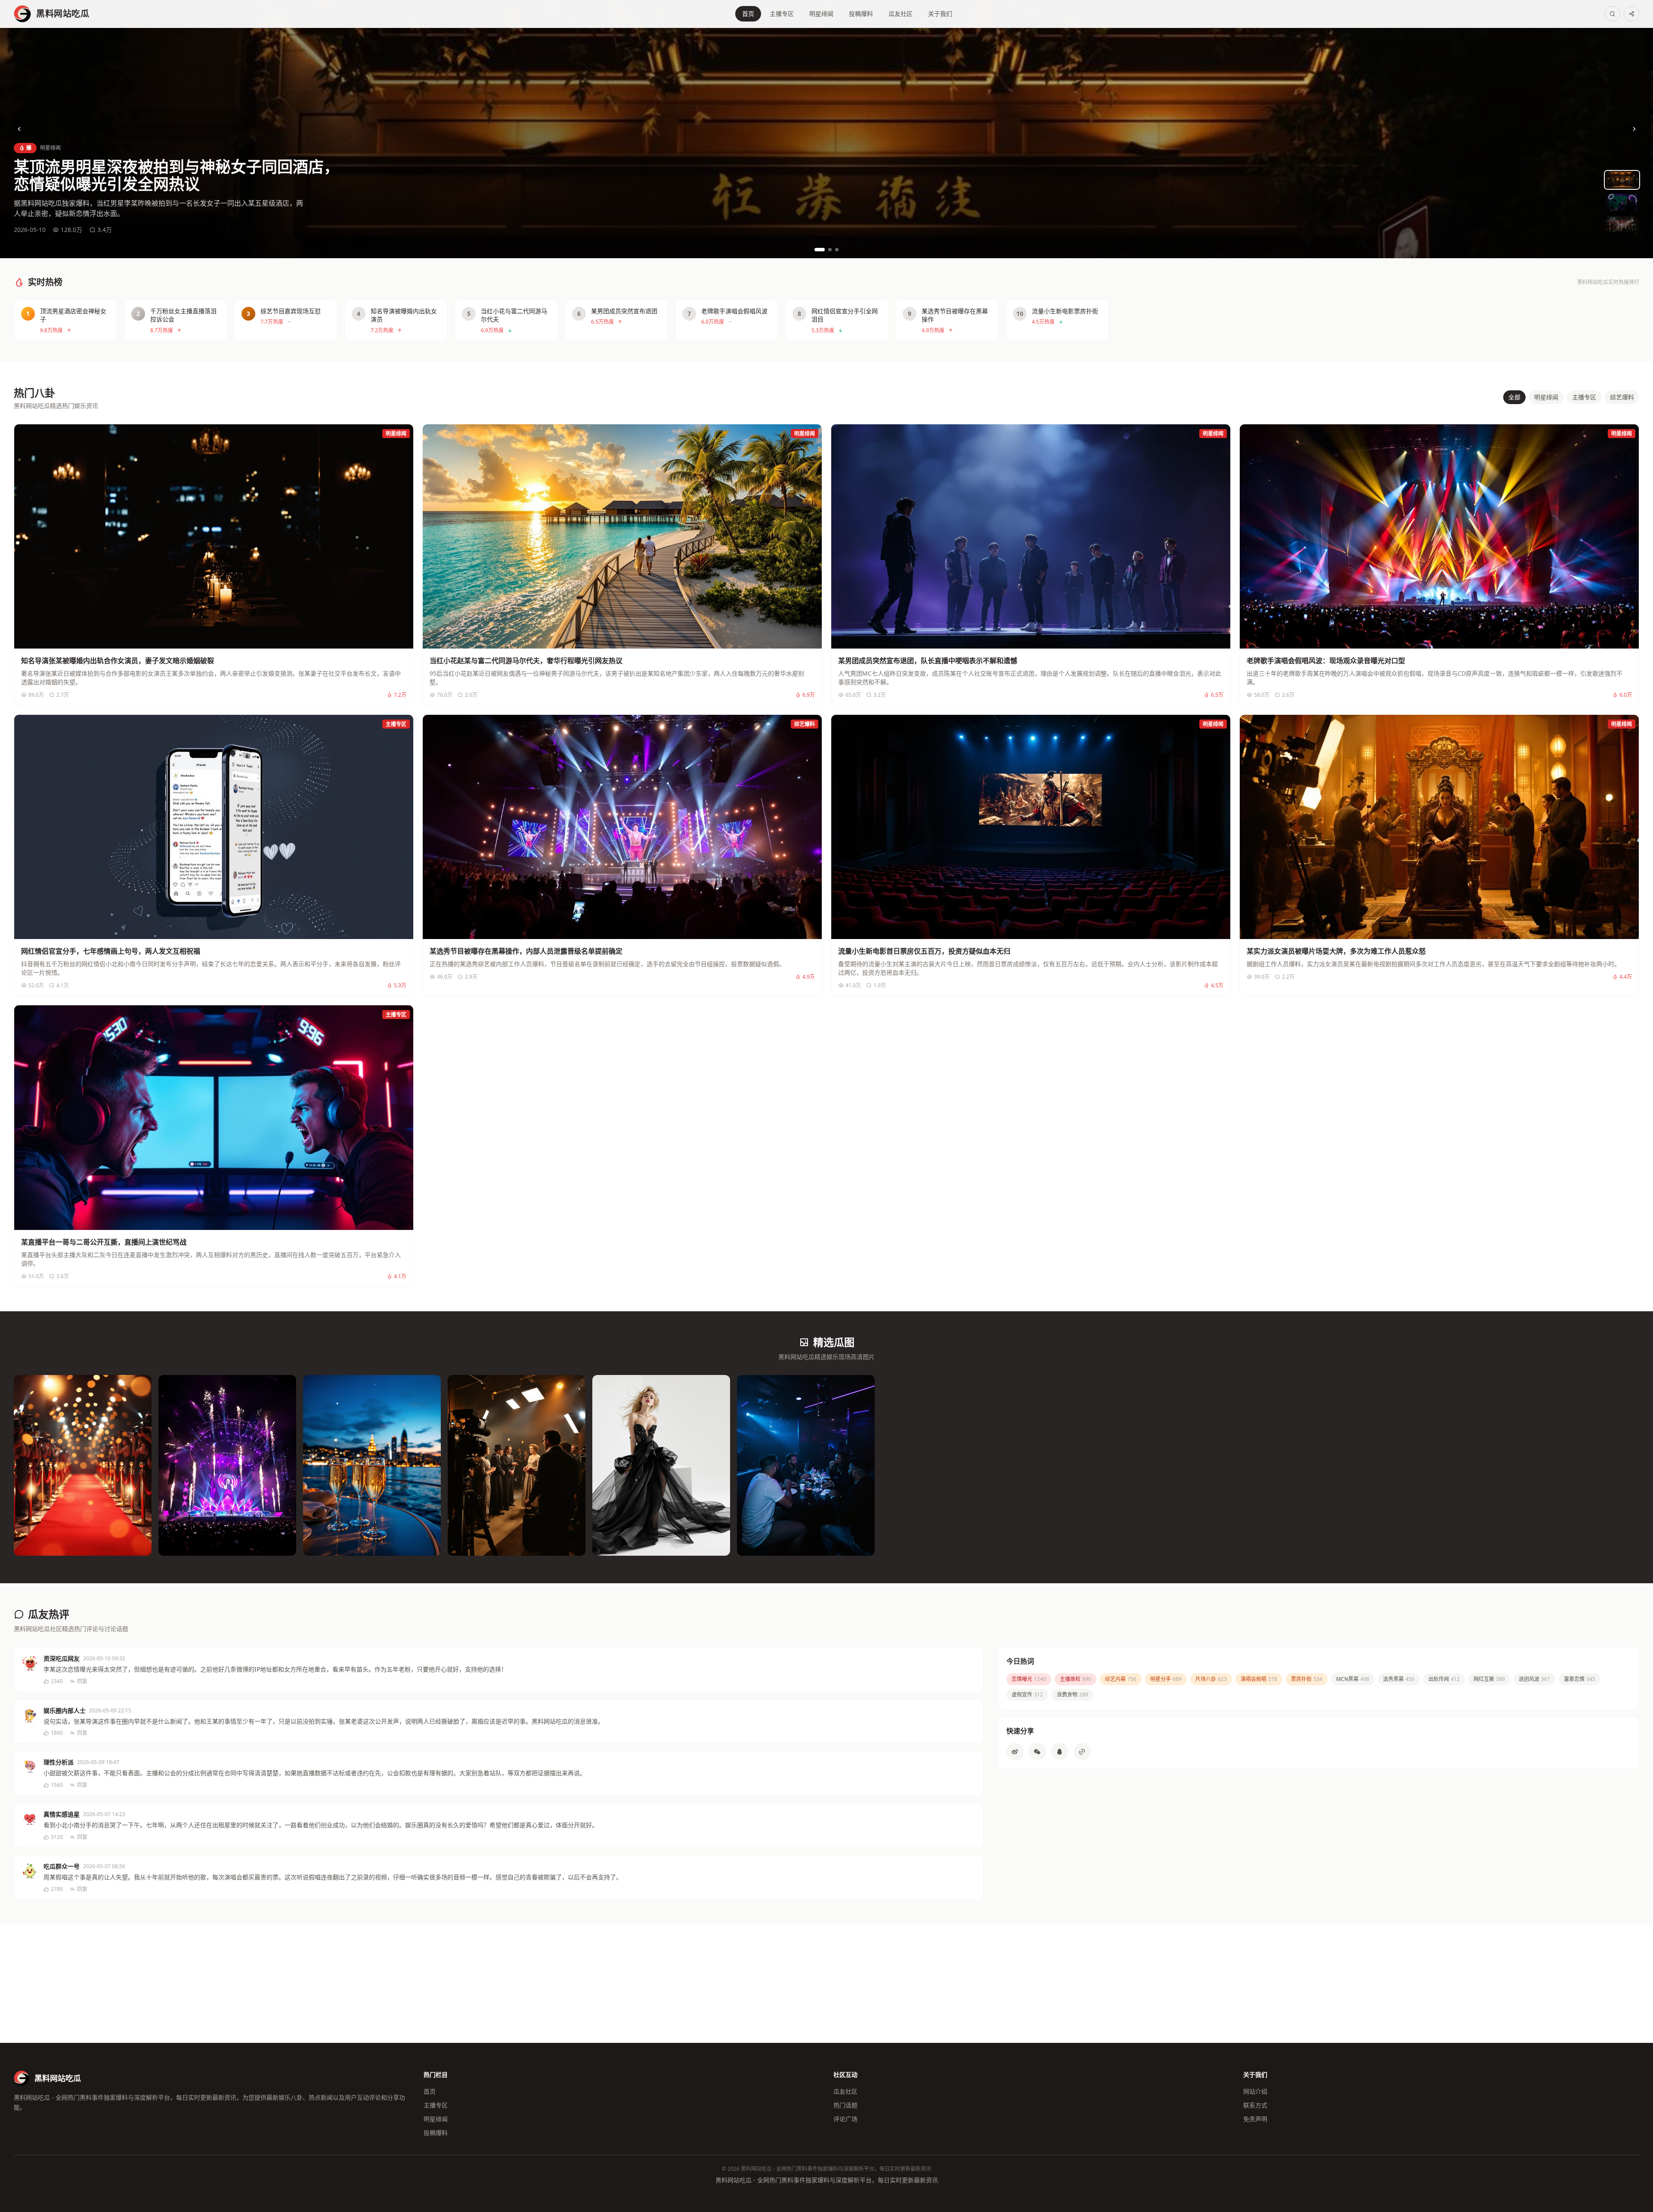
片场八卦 (1211, 1679)
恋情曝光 (1029, 1679)
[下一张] (1634, 129)
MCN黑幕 (1353, 1679)
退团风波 (1534, 1679)
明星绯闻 (821, 14)
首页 (748, 14)
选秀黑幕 (1399, 1679)
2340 (57, 1681)
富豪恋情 (1580, 1679)
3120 (57, 1837)
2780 (57, 1889)
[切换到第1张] (820, 250)
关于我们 (940, 14)
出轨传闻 (1444, 1679)
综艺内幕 (1121, 1679)
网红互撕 (1489, 1679)
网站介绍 (1255, 2091)
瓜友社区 (901, 14)
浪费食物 (1073, 1695)
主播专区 (782, 14)
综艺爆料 (1622, 397)
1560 (57, 1785)
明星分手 (1166, 1679)
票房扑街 (1307, 1679)
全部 (1514, 397)
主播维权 (1076, 1679)
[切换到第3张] (837, 250)
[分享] (1631, 14)
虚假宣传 (1027, 1695)
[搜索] (1613, 14)
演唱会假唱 (1259, 1679)
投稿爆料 (861, 14)
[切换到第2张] (830, 250)
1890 (57, 1733)
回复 (82, 1681)
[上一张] (19, 129)
